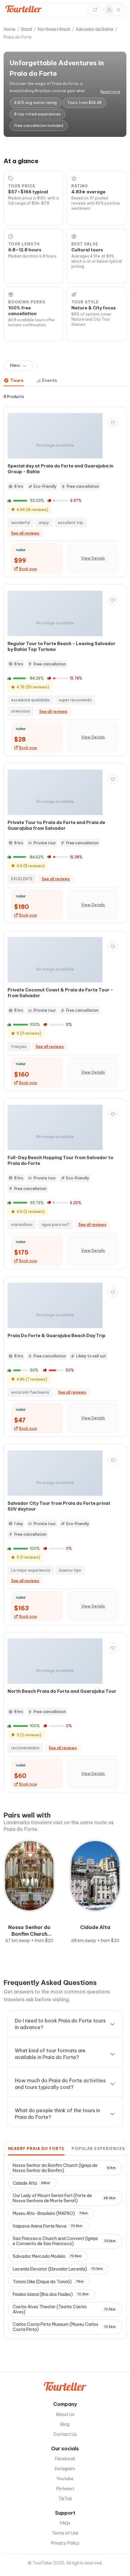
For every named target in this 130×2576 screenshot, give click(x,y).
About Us (65, 2414)
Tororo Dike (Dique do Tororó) (48, 2282)
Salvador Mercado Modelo (47, 2256)
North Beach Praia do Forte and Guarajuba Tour (62, 1691)
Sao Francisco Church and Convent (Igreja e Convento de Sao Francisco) (64, 2241)
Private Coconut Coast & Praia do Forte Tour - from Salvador (60, 993)
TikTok (65, 2499)
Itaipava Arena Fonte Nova (47, 2226)
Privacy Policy (65, 2543)
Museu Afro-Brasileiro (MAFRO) (50, 2213)
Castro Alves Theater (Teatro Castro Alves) (64, 2309)
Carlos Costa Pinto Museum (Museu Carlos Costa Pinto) (64, 2327)
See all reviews (25, 533)
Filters (15, 366)
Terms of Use (65, 2533)
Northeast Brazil (54, 29)
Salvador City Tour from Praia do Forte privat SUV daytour (59, 1506)
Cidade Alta (31, 2183)
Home (10, 29)
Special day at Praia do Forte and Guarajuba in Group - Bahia (60, 469)
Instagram (65, 2469)
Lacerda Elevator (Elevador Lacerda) (58, 2269)
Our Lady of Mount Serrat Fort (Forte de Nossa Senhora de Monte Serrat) (64, 2198)
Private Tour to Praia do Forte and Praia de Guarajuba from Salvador (56, 825)
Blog (65, 2424)
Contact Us (65, 2434)
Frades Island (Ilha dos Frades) (51, 2294)
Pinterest (65, 2489)
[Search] (95, 10)
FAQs (65, 2523)
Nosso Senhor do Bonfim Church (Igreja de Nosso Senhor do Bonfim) (64, 2168)
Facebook (65, 2459)
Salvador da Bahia (94, 29)
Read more (110, 92)
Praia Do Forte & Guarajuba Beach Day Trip (57, 1336)
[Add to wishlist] (113, 423)
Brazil (27, 29)
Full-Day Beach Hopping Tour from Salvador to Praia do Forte (60, 1160)
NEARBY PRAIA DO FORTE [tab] (36, 2149)
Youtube (65, 2479)
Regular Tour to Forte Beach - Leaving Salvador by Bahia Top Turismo (62, 646)
